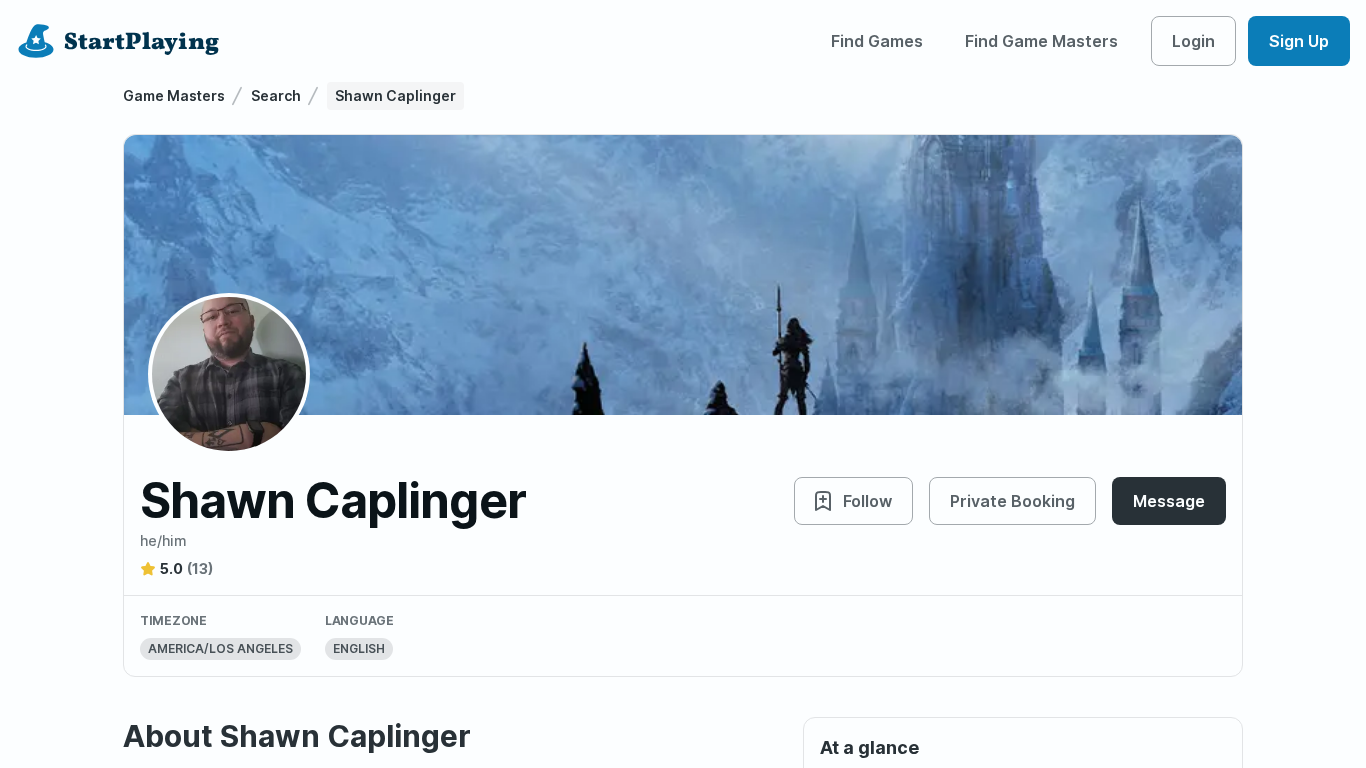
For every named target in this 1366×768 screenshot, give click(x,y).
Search (276, 95)
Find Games (877, 41)
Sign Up (1299, 41)
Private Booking (1012, 501)
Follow (867, 501)
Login (1193, 41)
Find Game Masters (1041, 41)
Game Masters (174, 95)
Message (1169, 501)
